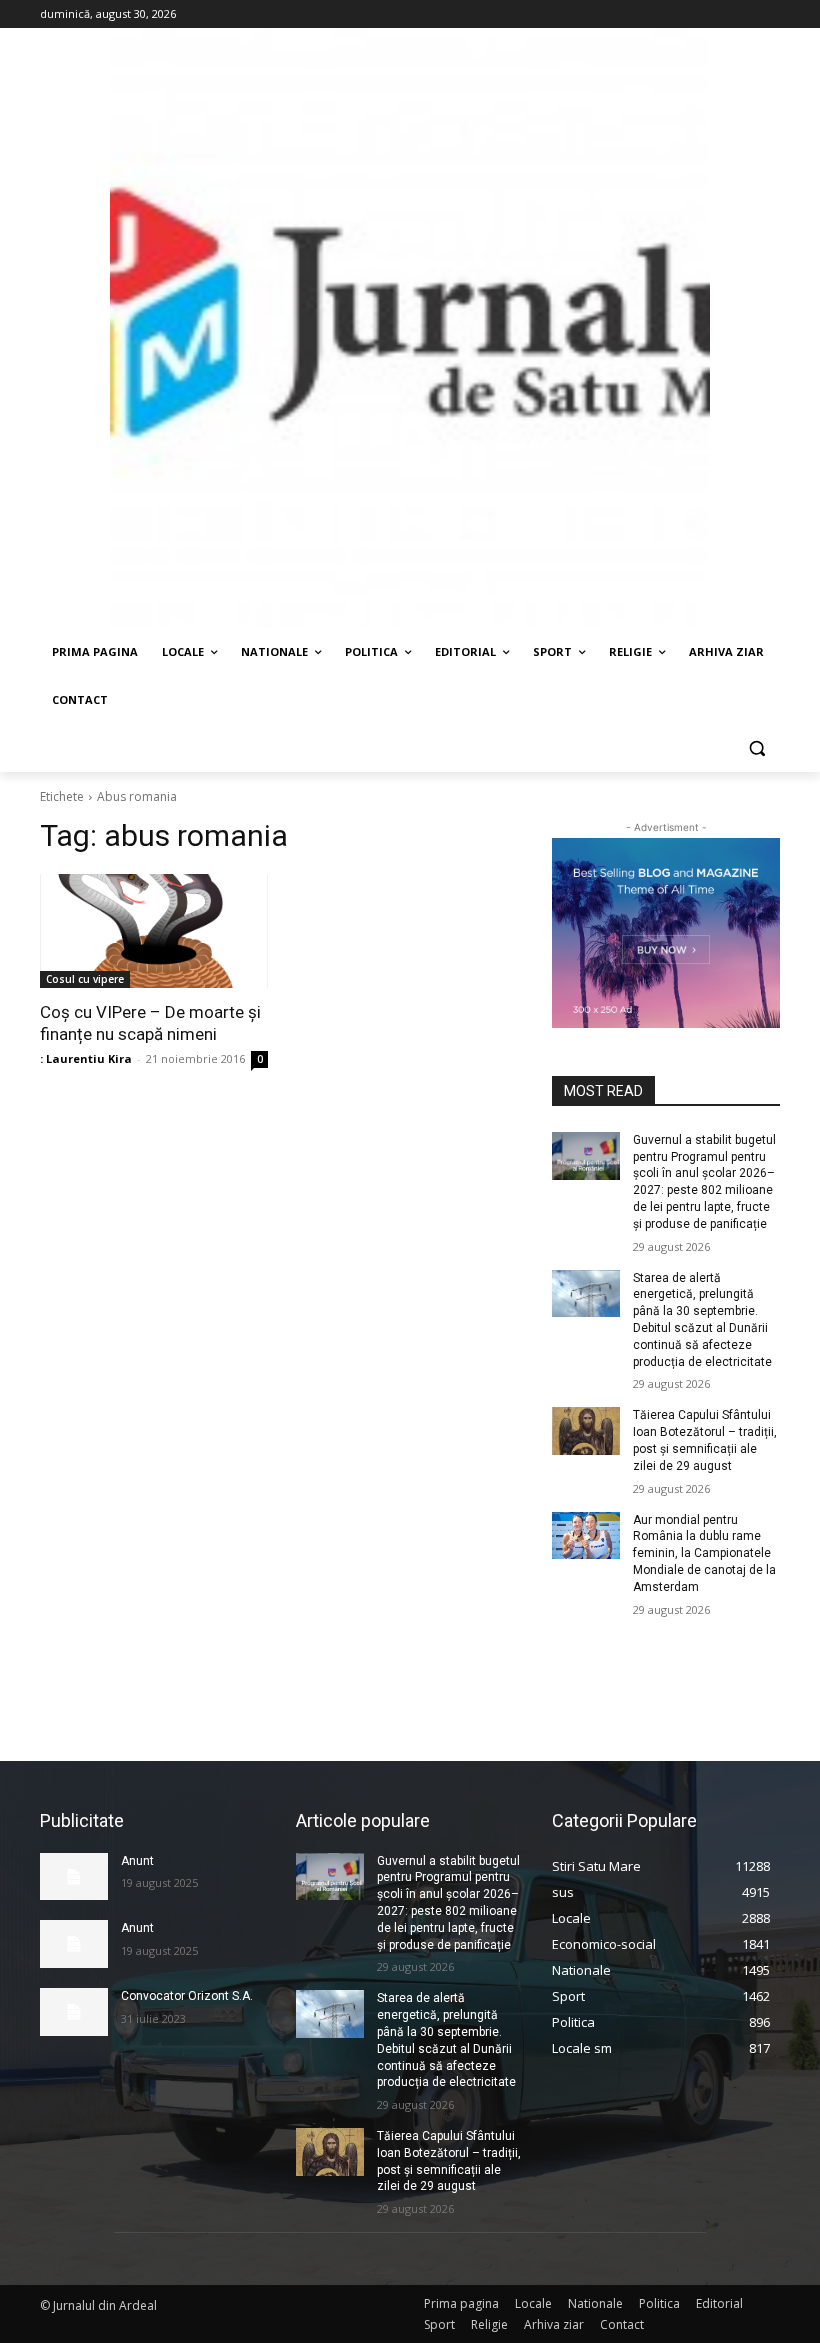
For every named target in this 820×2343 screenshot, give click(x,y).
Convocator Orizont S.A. (187, 1996)
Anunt (137, 1861)
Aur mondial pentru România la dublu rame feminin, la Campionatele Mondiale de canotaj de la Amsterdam (704, 1553)
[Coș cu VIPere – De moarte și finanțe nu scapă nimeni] (154, 931)
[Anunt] (74, 1877)
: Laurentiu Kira (86, 1058)
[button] (756, 748)
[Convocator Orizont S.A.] (74, 2012)
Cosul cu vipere (85, 979)
